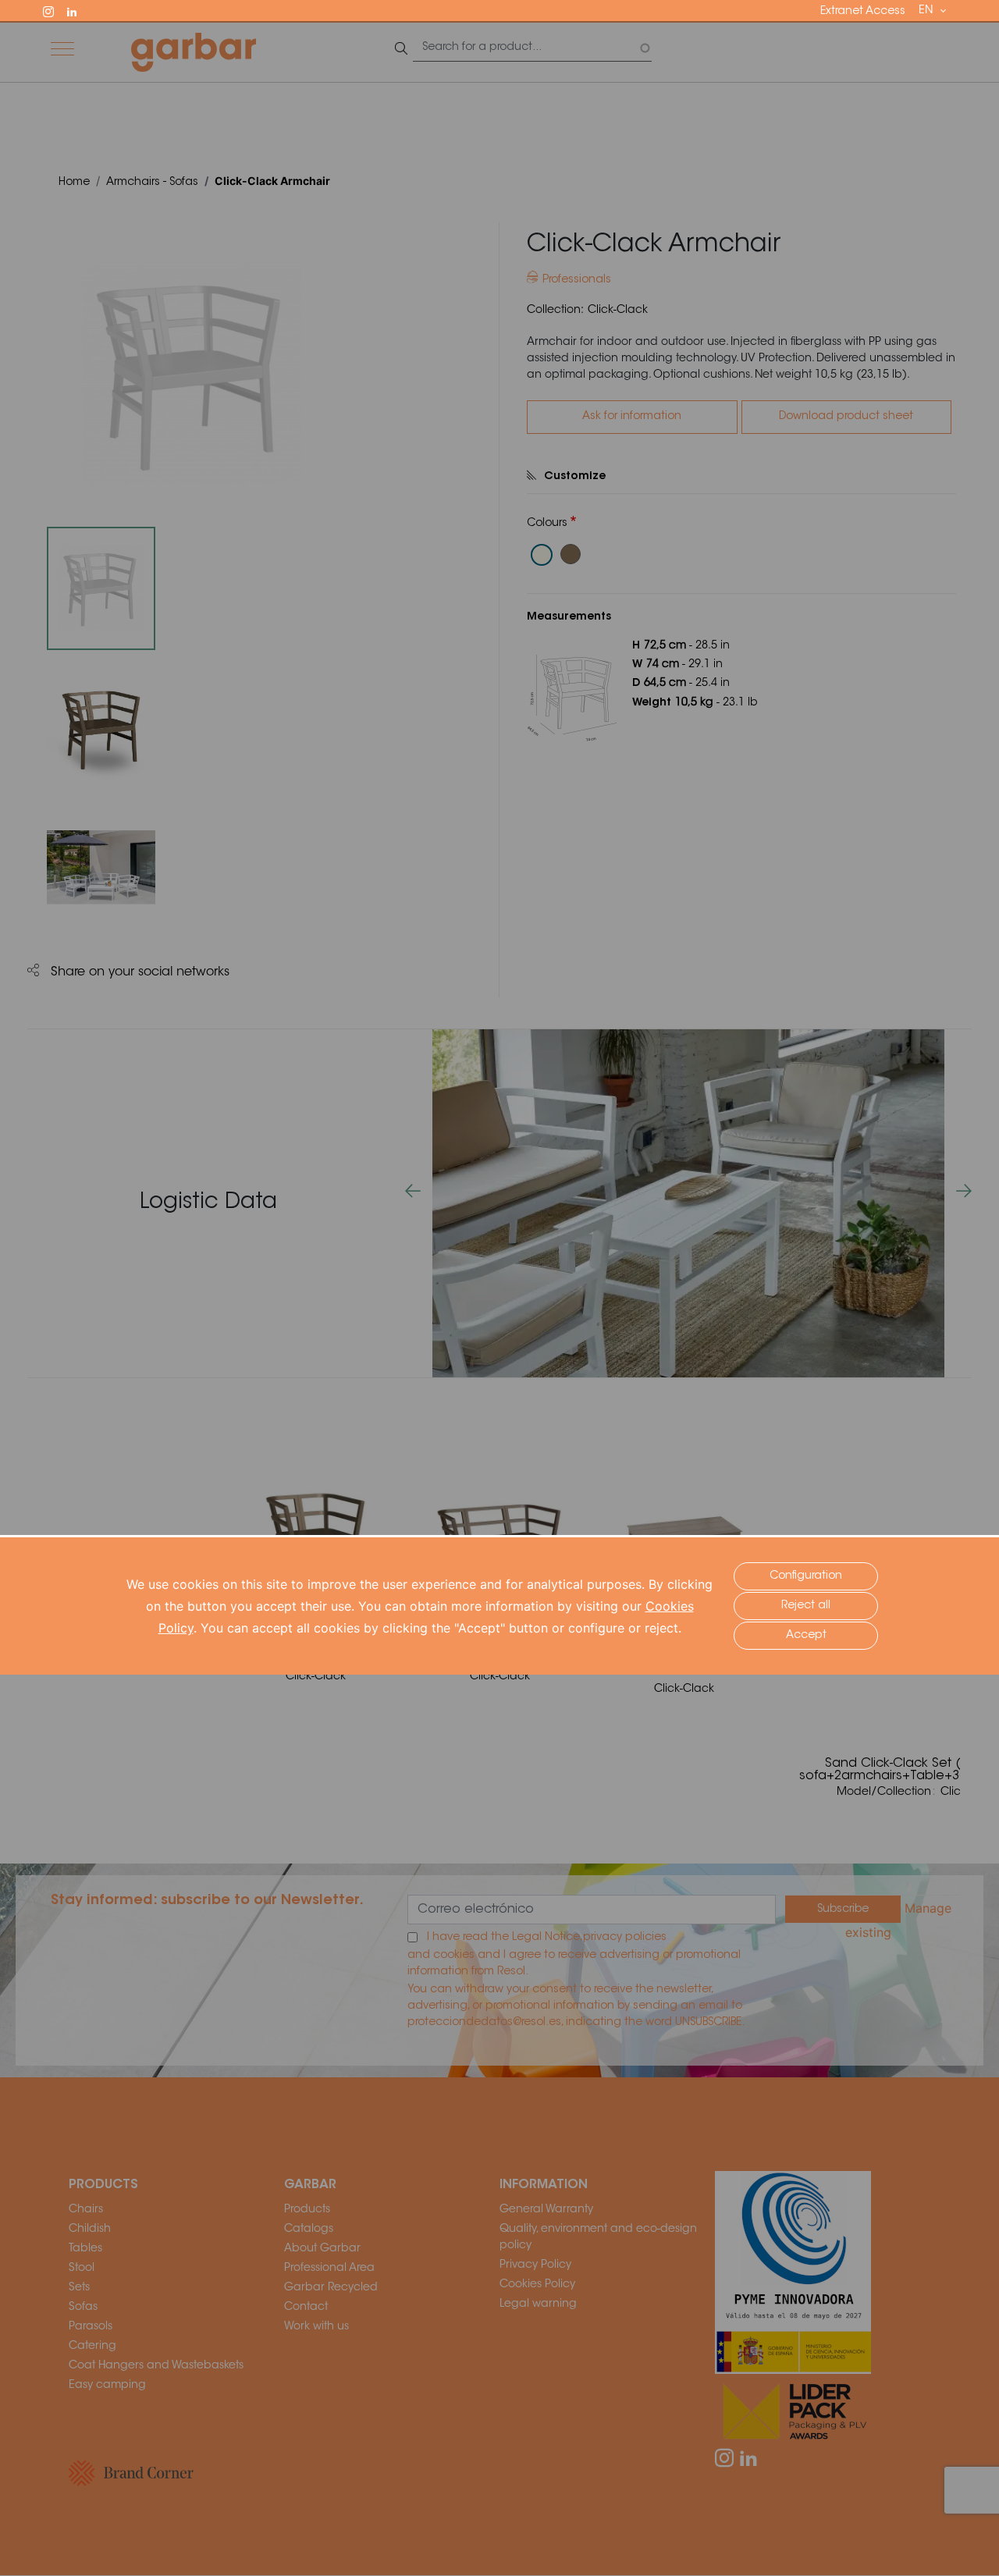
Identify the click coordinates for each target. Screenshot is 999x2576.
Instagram (55, 10)
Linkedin (79, 10)
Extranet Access (863, 12)
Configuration (806, 1576)
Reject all (806, 1606)
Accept (806, 1636)
